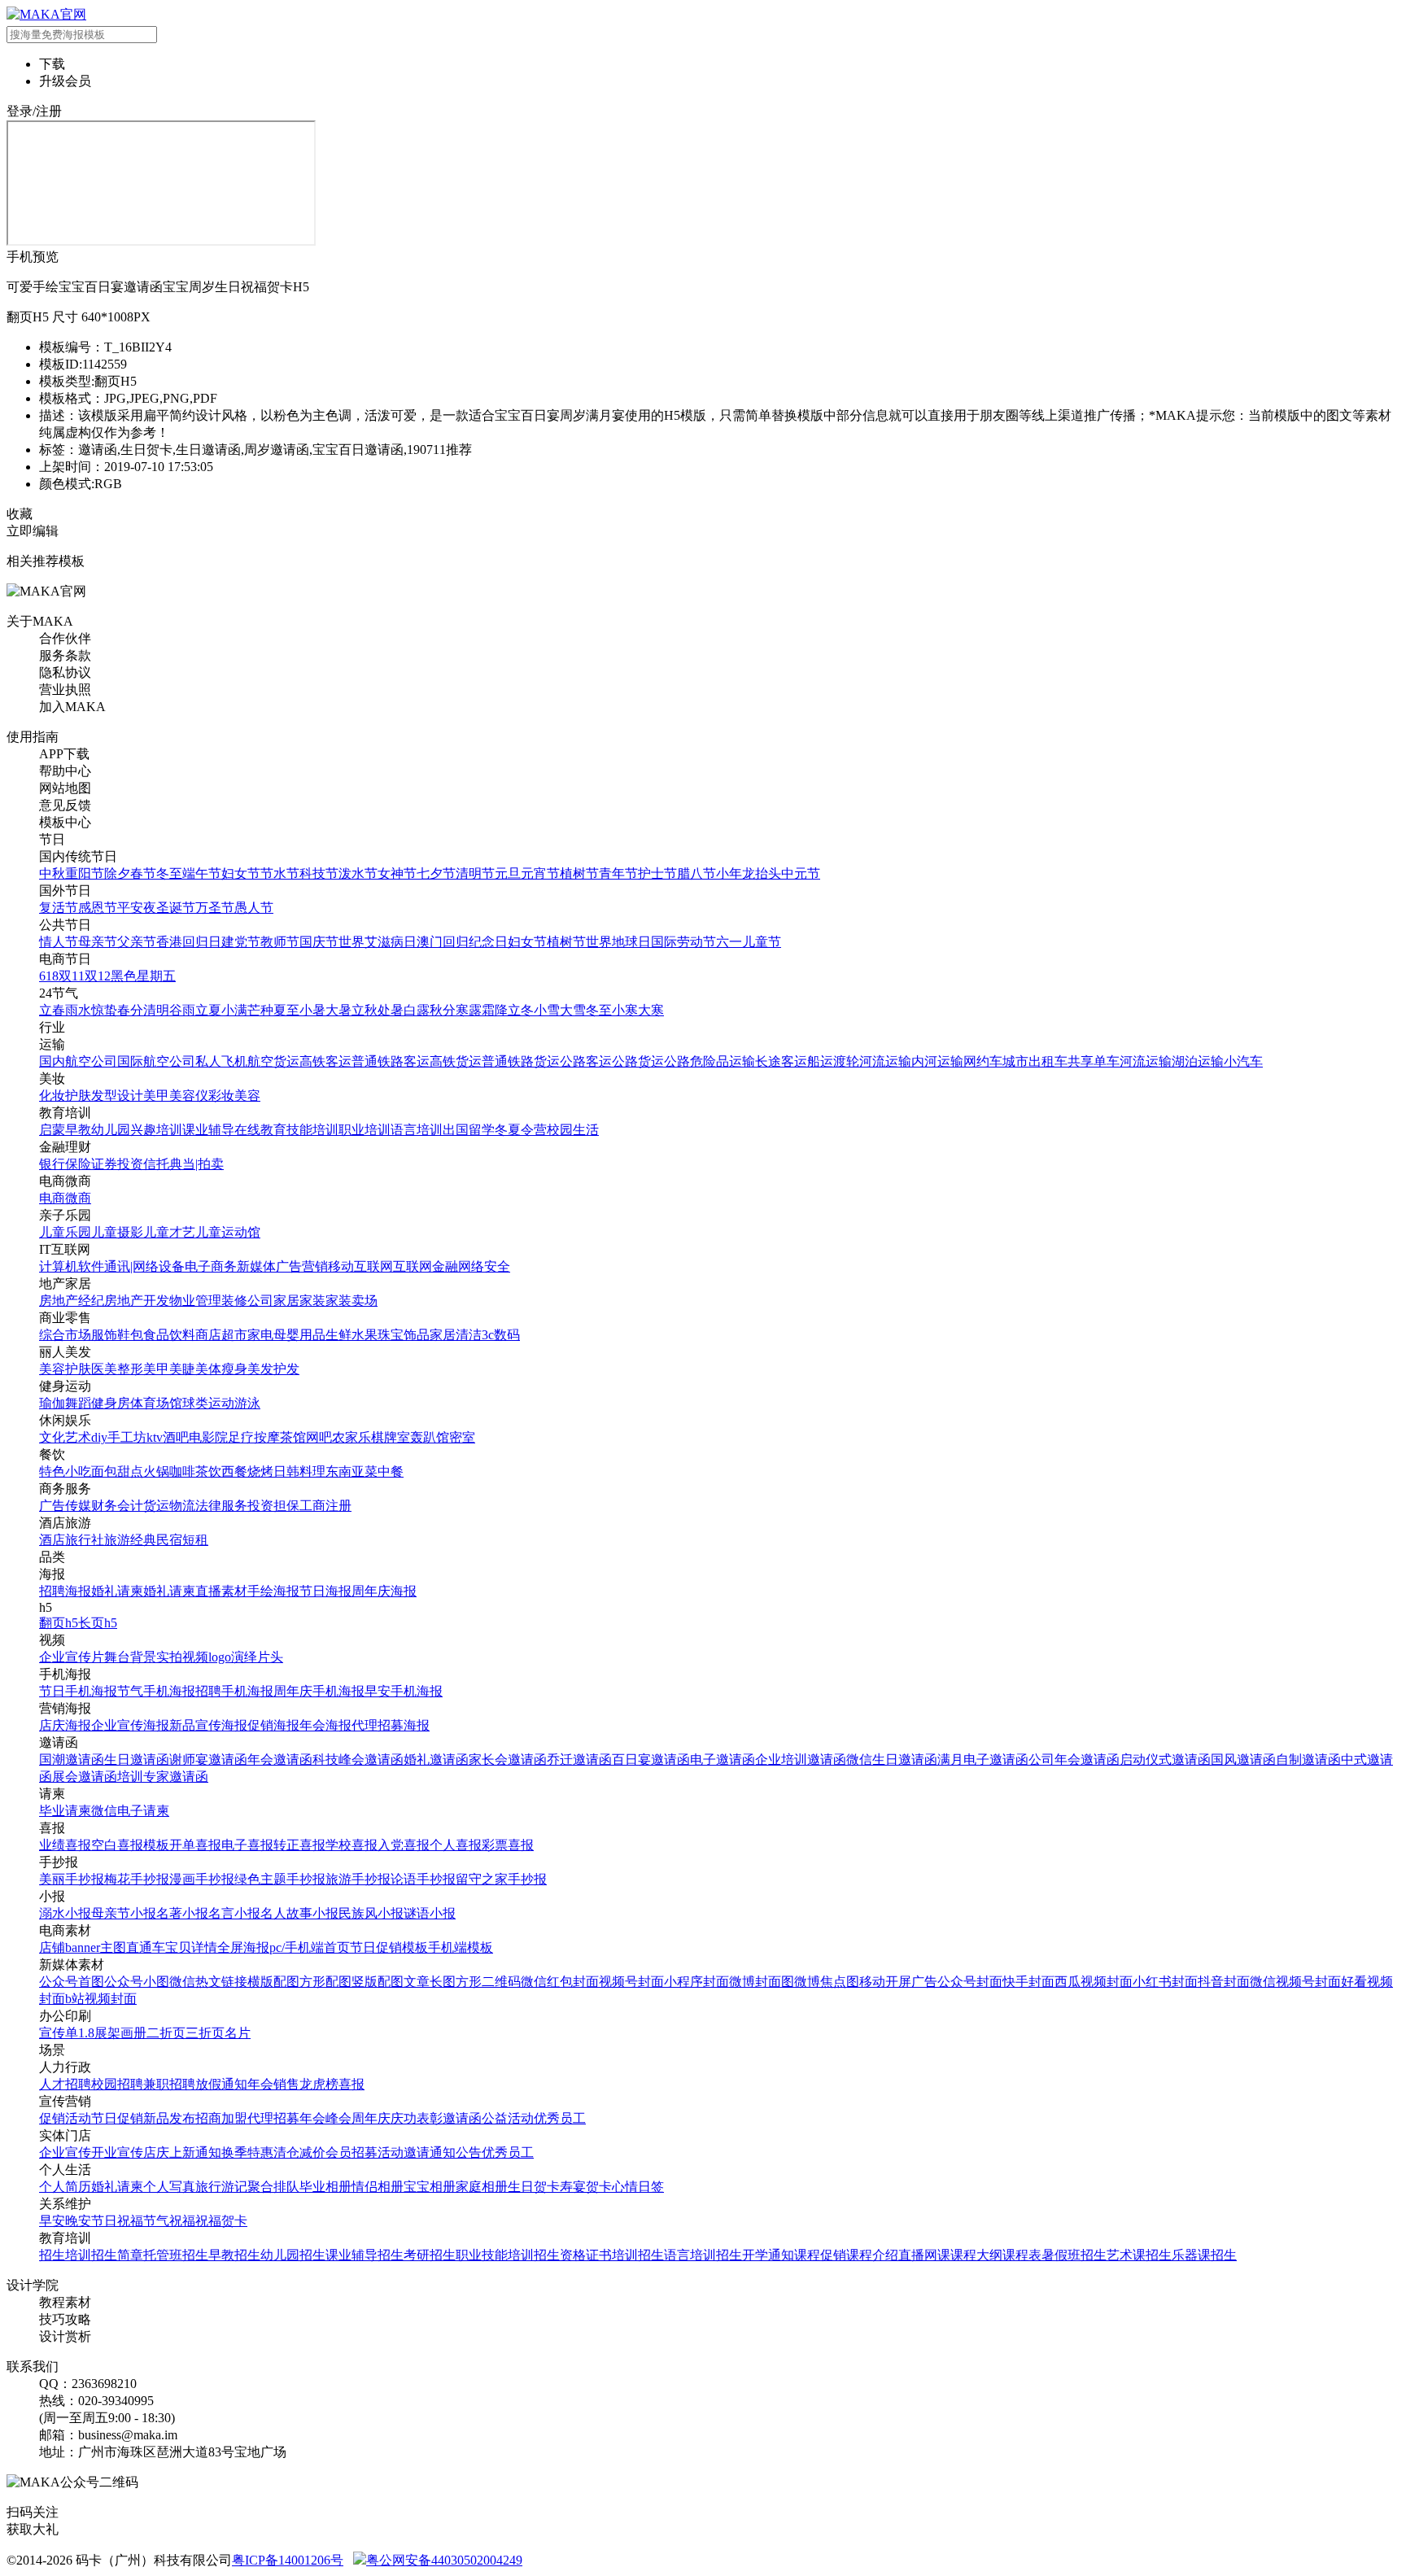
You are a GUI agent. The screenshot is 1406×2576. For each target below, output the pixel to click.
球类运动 (208, 1403)
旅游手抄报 (358, 1879)
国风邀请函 (1243, 1760)
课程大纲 (976, 2255)
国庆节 (319, 942)
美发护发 (273, 1369)
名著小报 (182, 1913)
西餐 (234, 1471)
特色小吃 (65, 1471)
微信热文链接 (208, 1982)
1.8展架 (99, 2033)
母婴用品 (299, 1335)
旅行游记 (221, 2187)
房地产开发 (137, 1301)
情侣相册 (378, 2187)
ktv (155, 1437)
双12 (98, 976)
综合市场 (65, 1335)
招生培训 (65, 2255)
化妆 (52, 1096)
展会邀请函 (85, 1777)
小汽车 (1243, 1061)
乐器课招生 (1204, 2255)
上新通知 (195, 2152)
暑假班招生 (1074, 2255)
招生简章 (117, 2255)
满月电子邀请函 (983, 1760)
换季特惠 (247, 2152)
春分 (130, 1010)
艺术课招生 (1139, 2255)
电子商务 (211, 1266)
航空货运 (273, 1061)
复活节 (59, 908)
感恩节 (98, 908)
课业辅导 (208, 1130)
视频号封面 (631, 1982)
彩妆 (221, 1096)
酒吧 (176, 1437)
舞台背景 (130, 1657)
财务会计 (117, 1506)
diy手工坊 (119, 1437)
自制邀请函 (1308, 1760)
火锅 (156, 1471)
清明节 (475, 873)
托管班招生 (176, 2255)
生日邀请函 (137, 1760)
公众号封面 (970, 1982)
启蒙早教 (65, 1130)
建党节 (241, 942)
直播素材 (221, 1591)
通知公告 (456, 2152)
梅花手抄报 (137, 1879)
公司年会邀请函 (1074, 1760)
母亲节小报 (124, 1913)
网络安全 (484, 1266)
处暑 (391, 1010)
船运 (820, 1061)
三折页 (205, 2033)
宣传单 (59, 2033)
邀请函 (462, 2118)
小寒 (625, 1010)
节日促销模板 (389, 1947)
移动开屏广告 (898, 1982)
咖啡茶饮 (195, 1471)
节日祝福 (117, 2221)
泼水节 (358, 873)
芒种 (260, 1010)
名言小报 (234, 1913)
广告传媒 (65, 1506)
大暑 (338, 1010)
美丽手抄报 (72, 1879)
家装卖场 (351, 1301)
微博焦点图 (827, 1982)
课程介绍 (872, 2255)
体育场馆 (156, 1403)
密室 (462, 1437)
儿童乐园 (65, 1232)
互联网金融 (426, 1266)
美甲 (156, 1096)
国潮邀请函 (72, 1760)
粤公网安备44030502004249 (444, 2560)
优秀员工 (560, 2118)
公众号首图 (72, 1982)
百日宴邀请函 (651, 1760)
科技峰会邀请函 (358, 1760)
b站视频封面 (101, 1999)
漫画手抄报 (202, 1879)
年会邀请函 (280, 1760)
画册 (133, 2033)
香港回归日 (189, 942)
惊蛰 (104, 1010)
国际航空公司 (156, 1061)
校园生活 (573, 1130)
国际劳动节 (683, 942)
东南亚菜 (351, 1471)
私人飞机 (221, 1061)
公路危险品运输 (710, 1061)
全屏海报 (243, 1947)
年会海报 (325, 1725)
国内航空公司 (78, 1061)
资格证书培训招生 (612, 2255)
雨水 (78, 1010)
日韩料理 (299, 1471)
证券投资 (117, 1164)
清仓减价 (299, 2152)
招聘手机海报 (234, 1691)
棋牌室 (391, 1437)
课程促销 (820, 2255)
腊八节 (696, 873)
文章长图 (430, 1982)
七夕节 (436, 873)
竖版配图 (378, 1982)
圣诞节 (176, 908)
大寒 (651, 1010)
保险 (78, 1164)
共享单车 (1094, 1061)
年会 (260, 2084)
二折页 (166, 2033)
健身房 (111, 1403)
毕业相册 (325, 2187)
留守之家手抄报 (501, 1879)
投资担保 (273, 1506)
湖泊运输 (1198, 1061)
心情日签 (638, 2187)
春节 (143, 873)
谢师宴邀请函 (208, 1760)
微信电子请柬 (130, 1811)
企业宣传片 (72, 1657)
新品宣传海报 (208, 1725)
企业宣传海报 (130, 1725)
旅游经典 (130, 1540)
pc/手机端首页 (310, 1947)
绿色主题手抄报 (280, 1879)
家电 (260, 1335)
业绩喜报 (65, 1845)
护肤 (78, 1096)
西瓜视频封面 (1094, 1982)
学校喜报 (351, 1845)
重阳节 (85, 873)
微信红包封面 (560, 1982)
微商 (78, 1198)
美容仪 (189, 1096)
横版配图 (273, 1982)
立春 (52, 1010)
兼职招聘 (169, 2084)
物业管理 (195, 1301)
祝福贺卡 (221, 2221)
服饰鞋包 (117, 1335)
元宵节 (540, 873)
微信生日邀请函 (892, 1760)
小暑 (312, 1010)
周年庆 (371, 2118)
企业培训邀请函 (801, 1760)
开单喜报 (195, 1845)
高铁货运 (456, 1061)
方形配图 (325, 1982)
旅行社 (85, 1540)
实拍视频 (182, 1657)
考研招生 (430, 2255)
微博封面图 (762, 1982)
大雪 (573, 1010)
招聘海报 (65, 1591)
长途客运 (781, 1061)
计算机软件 (72, 1266)
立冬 (521, 1010)
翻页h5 (59, 1623)
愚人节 (254, 908)
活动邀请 (404, 2152)
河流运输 (885, 1061)
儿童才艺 (169, 1232)
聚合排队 (273, 2187)
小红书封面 (1165, 1982)
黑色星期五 (143, 976)
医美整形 (117, 1369)
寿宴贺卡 (586, 2187)
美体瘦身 (221, 1369)
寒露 (469, 1010)
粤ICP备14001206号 (288, 2560)
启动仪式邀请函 (1165, 1760)
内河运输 (937, 1061)
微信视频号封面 (1295, 1982)
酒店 (52, 1540)
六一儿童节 (749, 942)
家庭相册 (482, 2187)
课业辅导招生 (365, 2255)
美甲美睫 (169, 1369)
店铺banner (70, 1947)
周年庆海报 (384, 1591)
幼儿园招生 (293, 2255)
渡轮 (846, 1061)
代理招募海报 (391, 1725)
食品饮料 (169, 1335)
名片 (238, 2033)
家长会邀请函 (508, 1760)
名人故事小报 (299, 1913)
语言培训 (417, 1130)
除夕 (117, 873)
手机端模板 (461, 1947)
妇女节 (241, 873)
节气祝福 (169, 2221)
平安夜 (137, 908)
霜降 (495, 1010)
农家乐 (351, 1437)
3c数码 (501, 1335)
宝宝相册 (430, 2187)
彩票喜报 (508, 1845)
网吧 (319, 1437)
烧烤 (260, 1471)
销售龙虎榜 (306, 2084)
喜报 (351, 2084)
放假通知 (221, 2084)
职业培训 (365, 1130)
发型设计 (117, 1096)
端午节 (202, 873)
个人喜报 (456, 1845)
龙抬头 (762, 873)
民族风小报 (371, 1913)
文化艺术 (65, 1437)
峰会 (338, 2118)
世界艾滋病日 (378, 942)
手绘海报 (273, 1591)
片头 (270, 1657)
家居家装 (299, 1301)
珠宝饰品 (404, 1335)
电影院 (208, 1437)
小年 (729, 873)
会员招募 (351, 2152)
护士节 (657, 873)
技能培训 (312, 1130)
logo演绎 (233, 1657)
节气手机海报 (156, 1691)
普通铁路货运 (521, 1061)
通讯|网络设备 (144, 1266)
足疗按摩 (254, 1437)
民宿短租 (182, 1540)
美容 (247, 1096)
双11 (72, 976)
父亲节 (137, 942)
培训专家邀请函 (163, 1777)
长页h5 (98, 1623)
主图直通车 (133, 1947)
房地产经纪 (72, 1301)
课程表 (1022, 2255)
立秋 (365, 1010)
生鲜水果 (351, 1335)
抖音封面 (1224, 1982)
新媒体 (256, 1266)
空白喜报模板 (130, 1845)
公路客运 (586, 1061)
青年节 (618, 873)
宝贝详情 (191, 1947)
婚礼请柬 (117, 1591)
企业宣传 (65, 2152)
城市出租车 (1035, 1061)
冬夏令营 (521, 1130)
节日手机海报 (78, 1691)
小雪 (547, 1010)
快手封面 (1028, 1982)
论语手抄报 (423, 1879)
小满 (234, 1010)
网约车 (983, 1061)
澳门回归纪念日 (462, 942)
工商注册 (325, 1506)
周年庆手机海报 (319, 1691)
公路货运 (638, 1061)
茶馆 (293, 1437)
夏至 (286, 1010)
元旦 (508, 873)
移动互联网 (360, 1266)
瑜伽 (52, 1403)
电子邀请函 (723, 1760)
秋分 (443, 1010)
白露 (417, 1010)
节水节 (280, 873)
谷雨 (182, 1010)
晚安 (78, 2221)
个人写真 (169, 2187)
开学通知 (768, 2255)
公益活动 (508, 2118)
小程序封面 (696, 1982)
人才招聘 (65, 2084)
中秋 (52, 873)
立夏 (208, 1010)
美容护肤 (65, 1369)
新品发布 (169, 2118)
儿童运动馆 (228, 1232)
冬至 (169, 873)
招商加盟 (221, 2118)
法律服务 (221, 1506)
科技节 (319, 873)
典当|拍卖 (196, 1164)
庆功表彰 (417, 2118)
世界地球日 (618, 942)
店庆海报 (65, 1725)
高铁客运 (325, 1061)
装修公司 (247, 1301)
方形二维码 (488, 1982)
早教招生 (234, 2255)
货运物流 (169, 1506)
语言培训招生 (703, 2255)
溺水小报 (65, 1913)
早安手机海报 (404, 1691)
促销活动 (65, 2118)
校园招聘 (117, 2084)
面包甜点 (117, 1471)
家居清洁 (456, 1335)
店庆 (156, 2152)
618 (49, 976)
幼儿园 (111, 1130)
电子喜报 (247, 1845)
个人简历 (65, 2187)
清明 (156, 1010)
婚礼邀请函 (436, 1760)
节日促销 (117, 2118)
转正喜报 (299, 1845)
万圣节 (215, 908)
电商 (52, 1198)
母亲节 (98, 942)
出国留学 (469, 1130)
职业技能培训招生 (508, 2255)
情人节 (59, 942)
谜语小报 (430, 1913)
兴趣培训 (156, 1130)
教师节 (280, 942)
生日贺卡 (534, 2187)
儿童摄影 (117, 1232)
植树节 (579, 873)
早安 (52, 2221)
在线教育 (260, 1130)
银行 (52, 1164)
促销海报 (273, 1725)
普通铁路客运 (391, 1061)
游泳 (247, 1403)
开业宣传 (117, 2152)
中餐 (391, 1471)
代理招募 (273, 2118)
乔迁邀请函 (579, 1760)
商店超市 (221, 1335)
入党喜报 (404, 1845)
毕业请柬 (65, 1811)
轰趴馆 (430, 1437)
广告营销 (302, 1266)
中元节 (801, 873)
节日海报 (325, 1591)
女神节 (397, 873)
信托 (156, 1164)
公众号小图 (137, 1982)
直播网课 (924, 2255)
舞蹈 (78, 1403)
